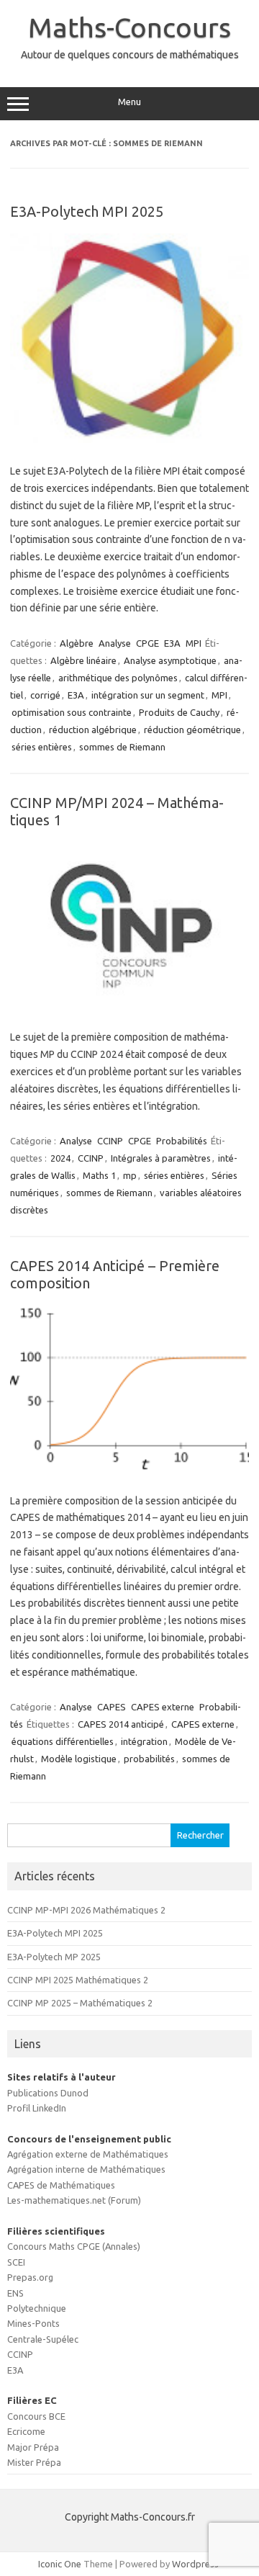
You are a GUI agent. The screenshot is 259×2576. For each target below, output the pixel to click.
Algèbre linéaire (83, 660)
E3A (172, 643)
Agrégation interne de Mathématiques (86, 2169)
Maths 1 (99, 1175)
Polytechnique (37, 2308)
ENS (15, 2293)
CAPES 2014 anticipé (121, 1724)
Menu (129, 102)
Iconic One (60, 2564)
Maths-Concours (129, 27)
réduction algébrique (93, 730)
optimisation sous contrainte (72, 712)
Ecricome (26, 2431)
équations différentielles (63, 1741)
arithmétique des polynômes (118, 678)
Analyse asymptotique (170, 660)
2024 (60, 1158)
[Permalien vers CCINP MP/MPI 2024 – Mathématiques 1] (129, 1006)
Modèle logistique (79, 1759)
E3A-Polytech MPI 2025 (87, 211)
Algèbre (77, 643)
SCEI (16, 2262)
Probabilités (182, 1141)
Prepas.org (30, 2277)
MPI (194, 643)
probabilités (149, 1759)
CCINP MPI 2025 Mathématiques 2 (78, 1980)
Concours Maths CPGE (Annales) (74, 2246)
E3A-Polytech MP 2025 (54, 1957)
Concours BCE (36, 2416)
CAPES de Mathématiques (61, 2185)
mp (130, 1175)
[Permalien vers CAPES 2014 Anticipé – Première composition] (129, 1469)
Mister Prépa (34, 2462)
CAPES (112, 1707)
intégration (144, 1741)
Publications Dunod (48, 2093)
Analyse (115, 643)
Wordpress (195, 2564)
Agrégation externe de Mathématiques (88, 2154)
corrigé (45, 695)
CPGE (147, 643)
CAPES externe (163, 1707)
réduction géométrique (192, 730)
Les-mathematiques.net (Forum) (74, 2200)
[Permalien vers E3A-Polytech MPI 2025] (129, 439)
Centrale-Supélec (43, 2339)
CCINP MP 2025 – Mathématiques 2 (80, 2003)
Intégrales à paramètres (161, 1158)
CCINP (110, 1141)
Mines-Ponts (33, 2323)
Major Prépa (33, 2447)
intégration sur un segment (148, 695)
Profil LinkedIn (37, 2108)
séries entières (42, 747)
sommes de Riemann (122, 747)
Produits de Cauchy (179, 712)
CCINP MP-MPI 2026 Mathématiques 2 (86, 1910)
